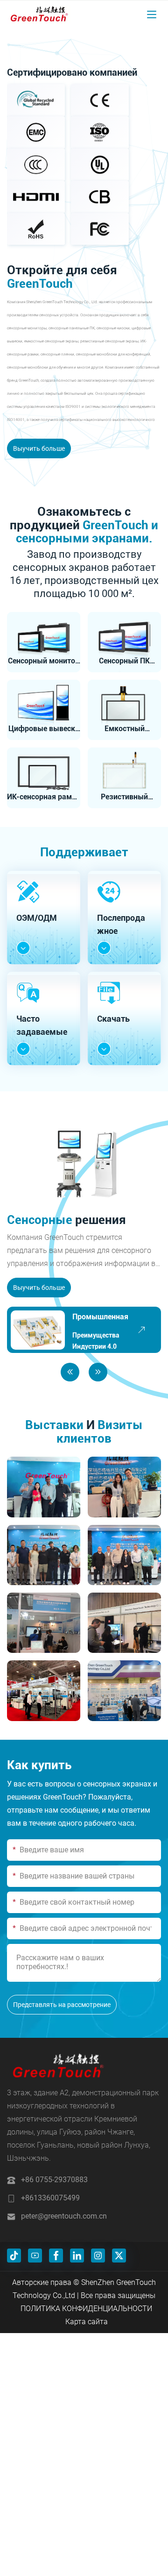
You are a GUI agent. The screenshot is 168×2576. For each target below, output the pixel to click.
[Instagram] (98, 2256)
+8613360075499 (50, 2198)
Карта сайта (87, 2322)
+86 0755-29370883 (54, 2180)
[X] (119, 2256)
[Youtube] (35, 2256)
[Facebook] (56, 2256)
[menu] (152, 14)
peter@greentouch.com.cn (64, 2216)
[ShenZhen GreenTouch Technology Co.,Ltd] (39, 14)
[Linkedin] (77, 2256)
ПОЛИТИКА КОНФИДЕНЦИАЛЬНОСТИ (86, 2309)
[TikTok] (14, 2256)
